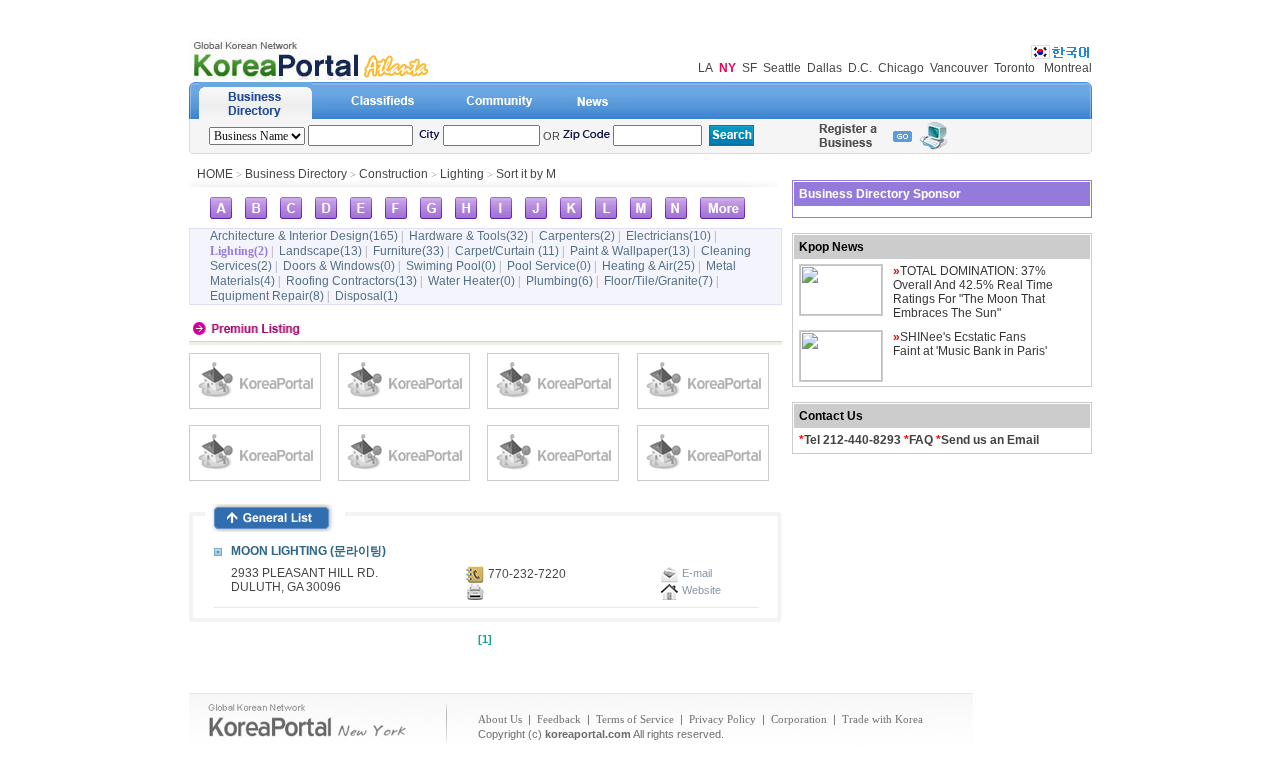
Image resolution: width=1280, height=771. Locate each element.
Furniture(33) (408, 251)
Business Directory (296, 174)
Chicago (901, 68)
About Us (500, 719)
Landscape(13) (320, 251)
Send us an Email (990, 440)
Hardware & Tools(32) (468, 236)
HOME (215, 174)
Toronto (1014, 68)
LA (705, 68)
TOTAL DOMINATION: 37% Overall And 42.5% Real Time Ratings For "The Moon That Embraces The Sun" (973, 292)
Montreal (1068, 68)
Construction (393, 174)
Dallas (824, 68)
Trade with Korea (882, 719)
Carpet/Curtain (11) (507, 251)
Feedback (559, 719)
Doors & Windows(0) (339, 266)
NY (727, 68)
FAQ (921, 440)
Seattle (782, 68)
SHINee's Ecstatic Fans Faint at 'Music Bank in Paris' (970, 344)
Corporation (799, 719)
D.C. (860, 68)
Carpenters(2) (577, 236)
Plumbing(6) (559, 281)
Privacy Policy (722, 719)
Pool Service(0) (549, 266)
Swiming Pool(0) (451, 266)
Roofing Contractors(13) (351, 281)
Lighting (462, 174)
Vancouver (959, 68)
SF (749, 68)
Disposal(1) (366, 296)
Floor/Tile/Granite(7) (658, 281)
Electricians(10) (668, 236)
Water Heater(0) (471, 281)
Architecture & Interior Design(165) (304, 236)
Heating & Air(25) (648, 266)
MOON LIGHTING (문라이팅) (308, 551)
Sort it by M (526, 174)
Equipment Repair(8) (267, 296)
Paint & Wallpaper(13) (630, 251)
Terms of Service (635, 719)
